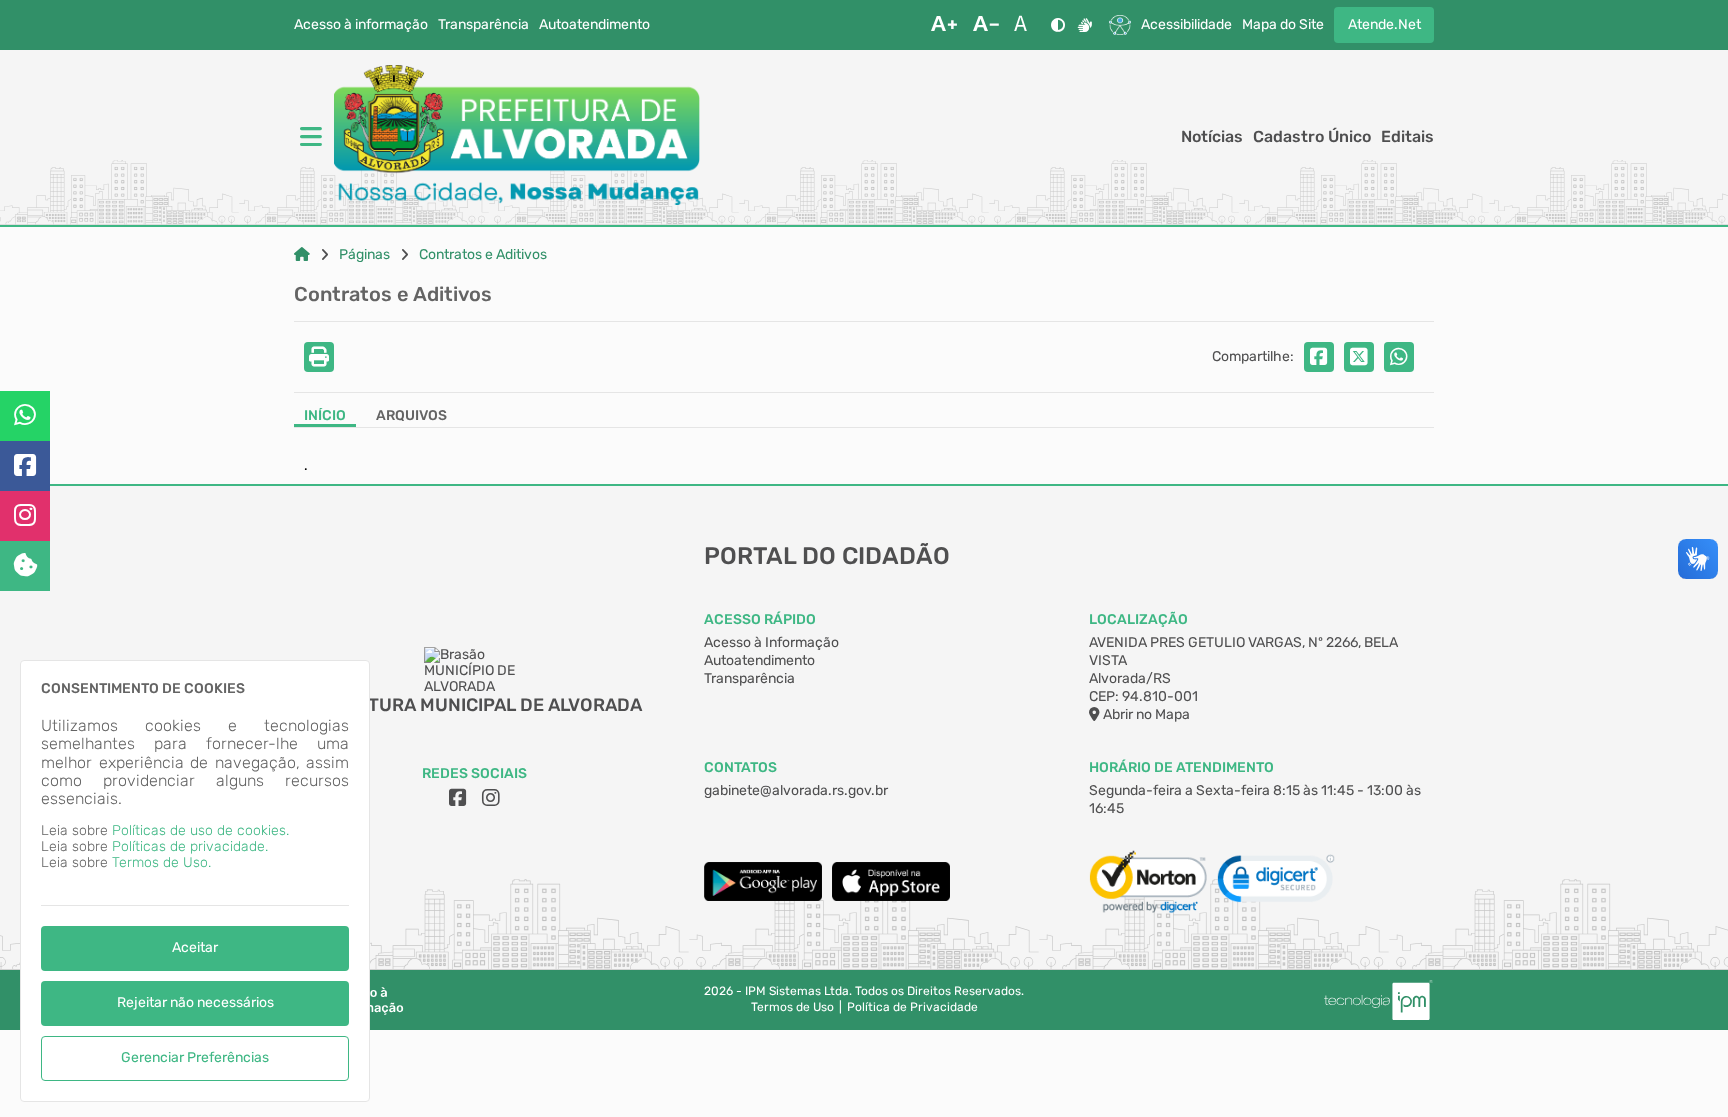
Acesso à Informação (771, 642)
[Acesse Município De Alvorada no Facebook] (458, 798)
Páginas (364, 255)
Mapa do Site (1283, 25)
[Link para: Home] (302, 255)
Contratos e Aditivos (483, 255)
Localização (1138, 619)
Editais (1407, 137)
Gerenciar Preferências (195, 1057)
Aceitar (195, 947)
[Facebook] (25, 466)
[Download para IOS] (891, 896)
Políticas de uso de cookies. (200, 830)
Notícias (1212, 137)
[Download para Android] (763, 896)
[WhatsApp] (25, 416)
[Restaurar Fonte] (1026, 25)
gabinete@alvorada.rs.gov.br (796, 790)
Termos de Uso (792, 1007)
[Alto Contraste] (1058, 25)
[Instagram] (25, 516)
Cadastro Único (1312, 137)
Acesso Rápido (760, 619)
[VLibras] (1085, 25)
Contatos (740, 767)
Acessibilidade (1186, 25)
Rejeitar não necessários (195, 1002)
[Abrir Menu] (309, 137)
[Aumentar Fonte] (944, 25)
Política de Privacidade (912, 1007)
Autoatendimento (594, 25)
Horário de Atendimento (1181, 767)
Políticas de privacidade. (190, 846)
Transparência (483, 25)
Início (325, 416)
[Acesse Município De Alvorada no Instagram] (491, 798)
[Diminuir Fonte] (986, 25)
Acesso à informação (361, 25)
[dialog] (195, 881)
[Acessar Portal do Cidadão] (517, 137)
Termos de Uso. (161, 862)
